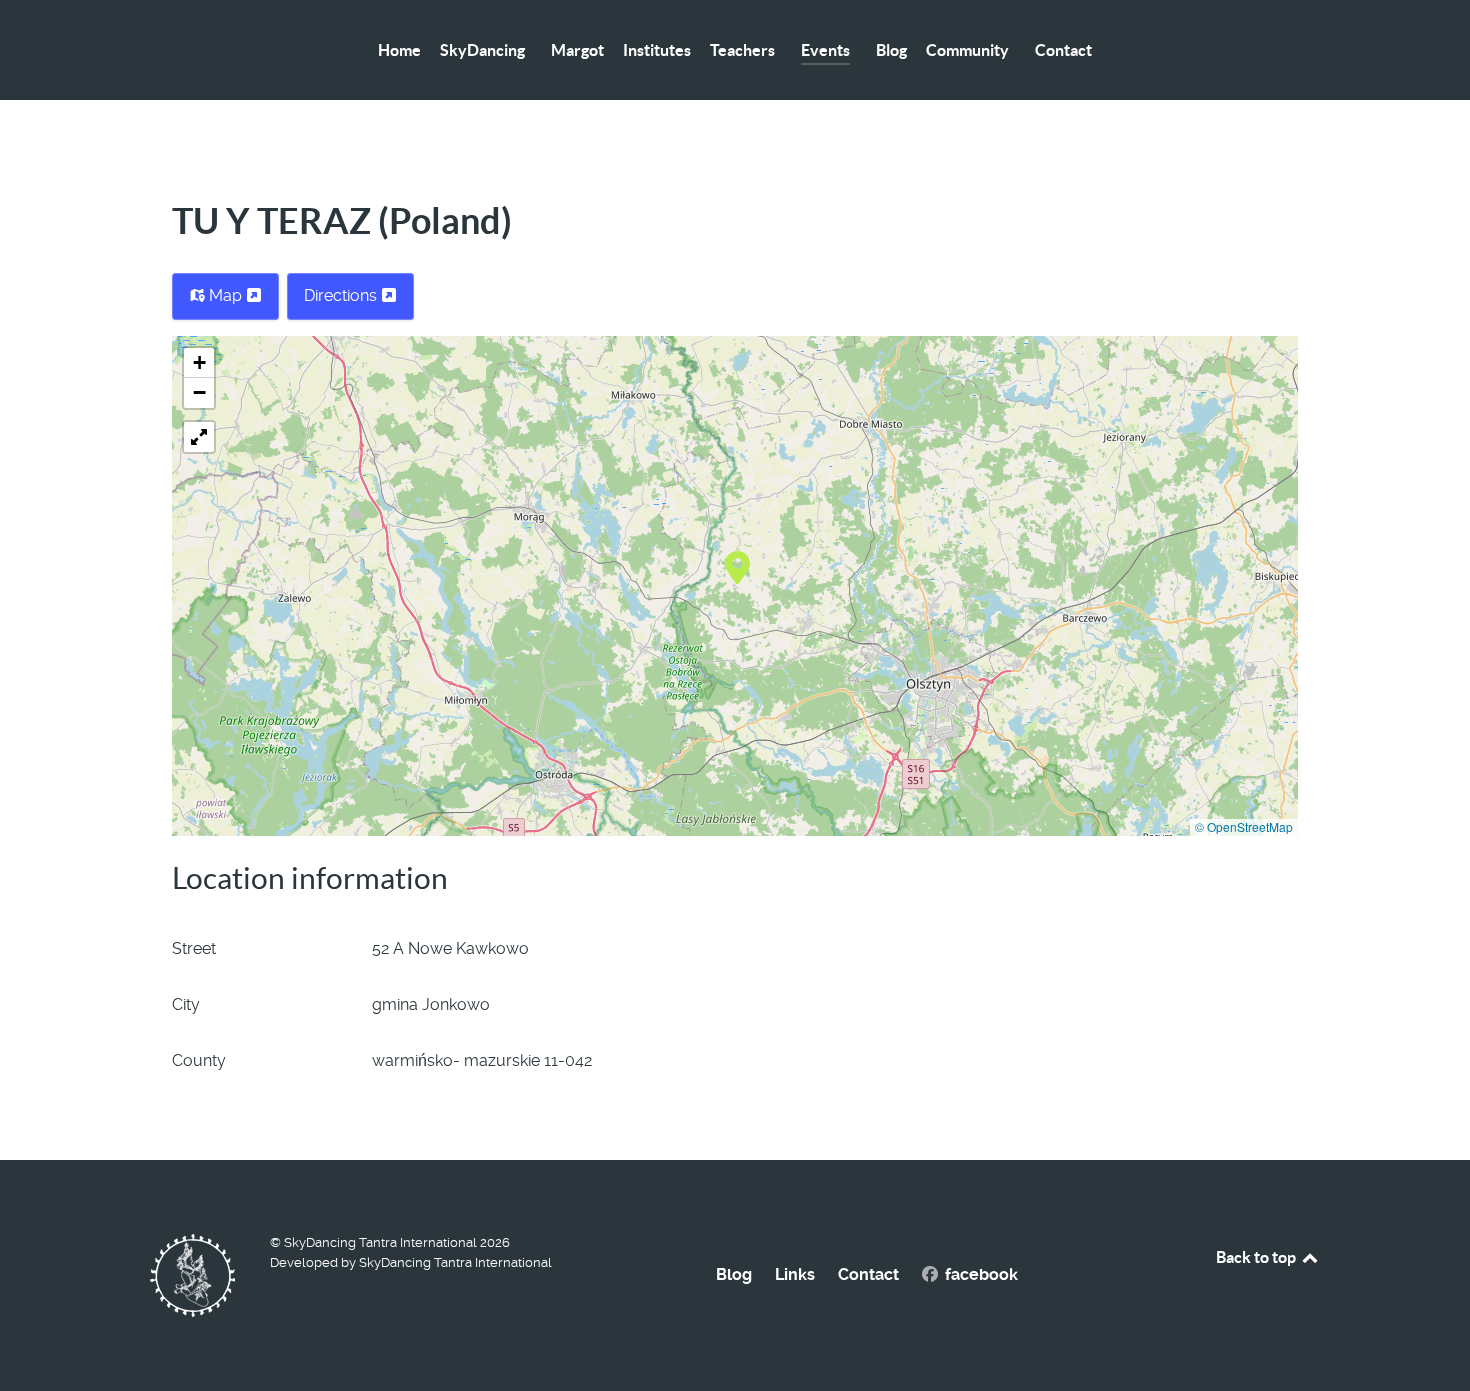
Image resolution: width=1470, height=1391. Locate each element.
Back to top (1257, 1257)
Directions (342, 295)
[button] (737, 566)
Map (225, 295)
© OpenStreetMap (1244, 826)
